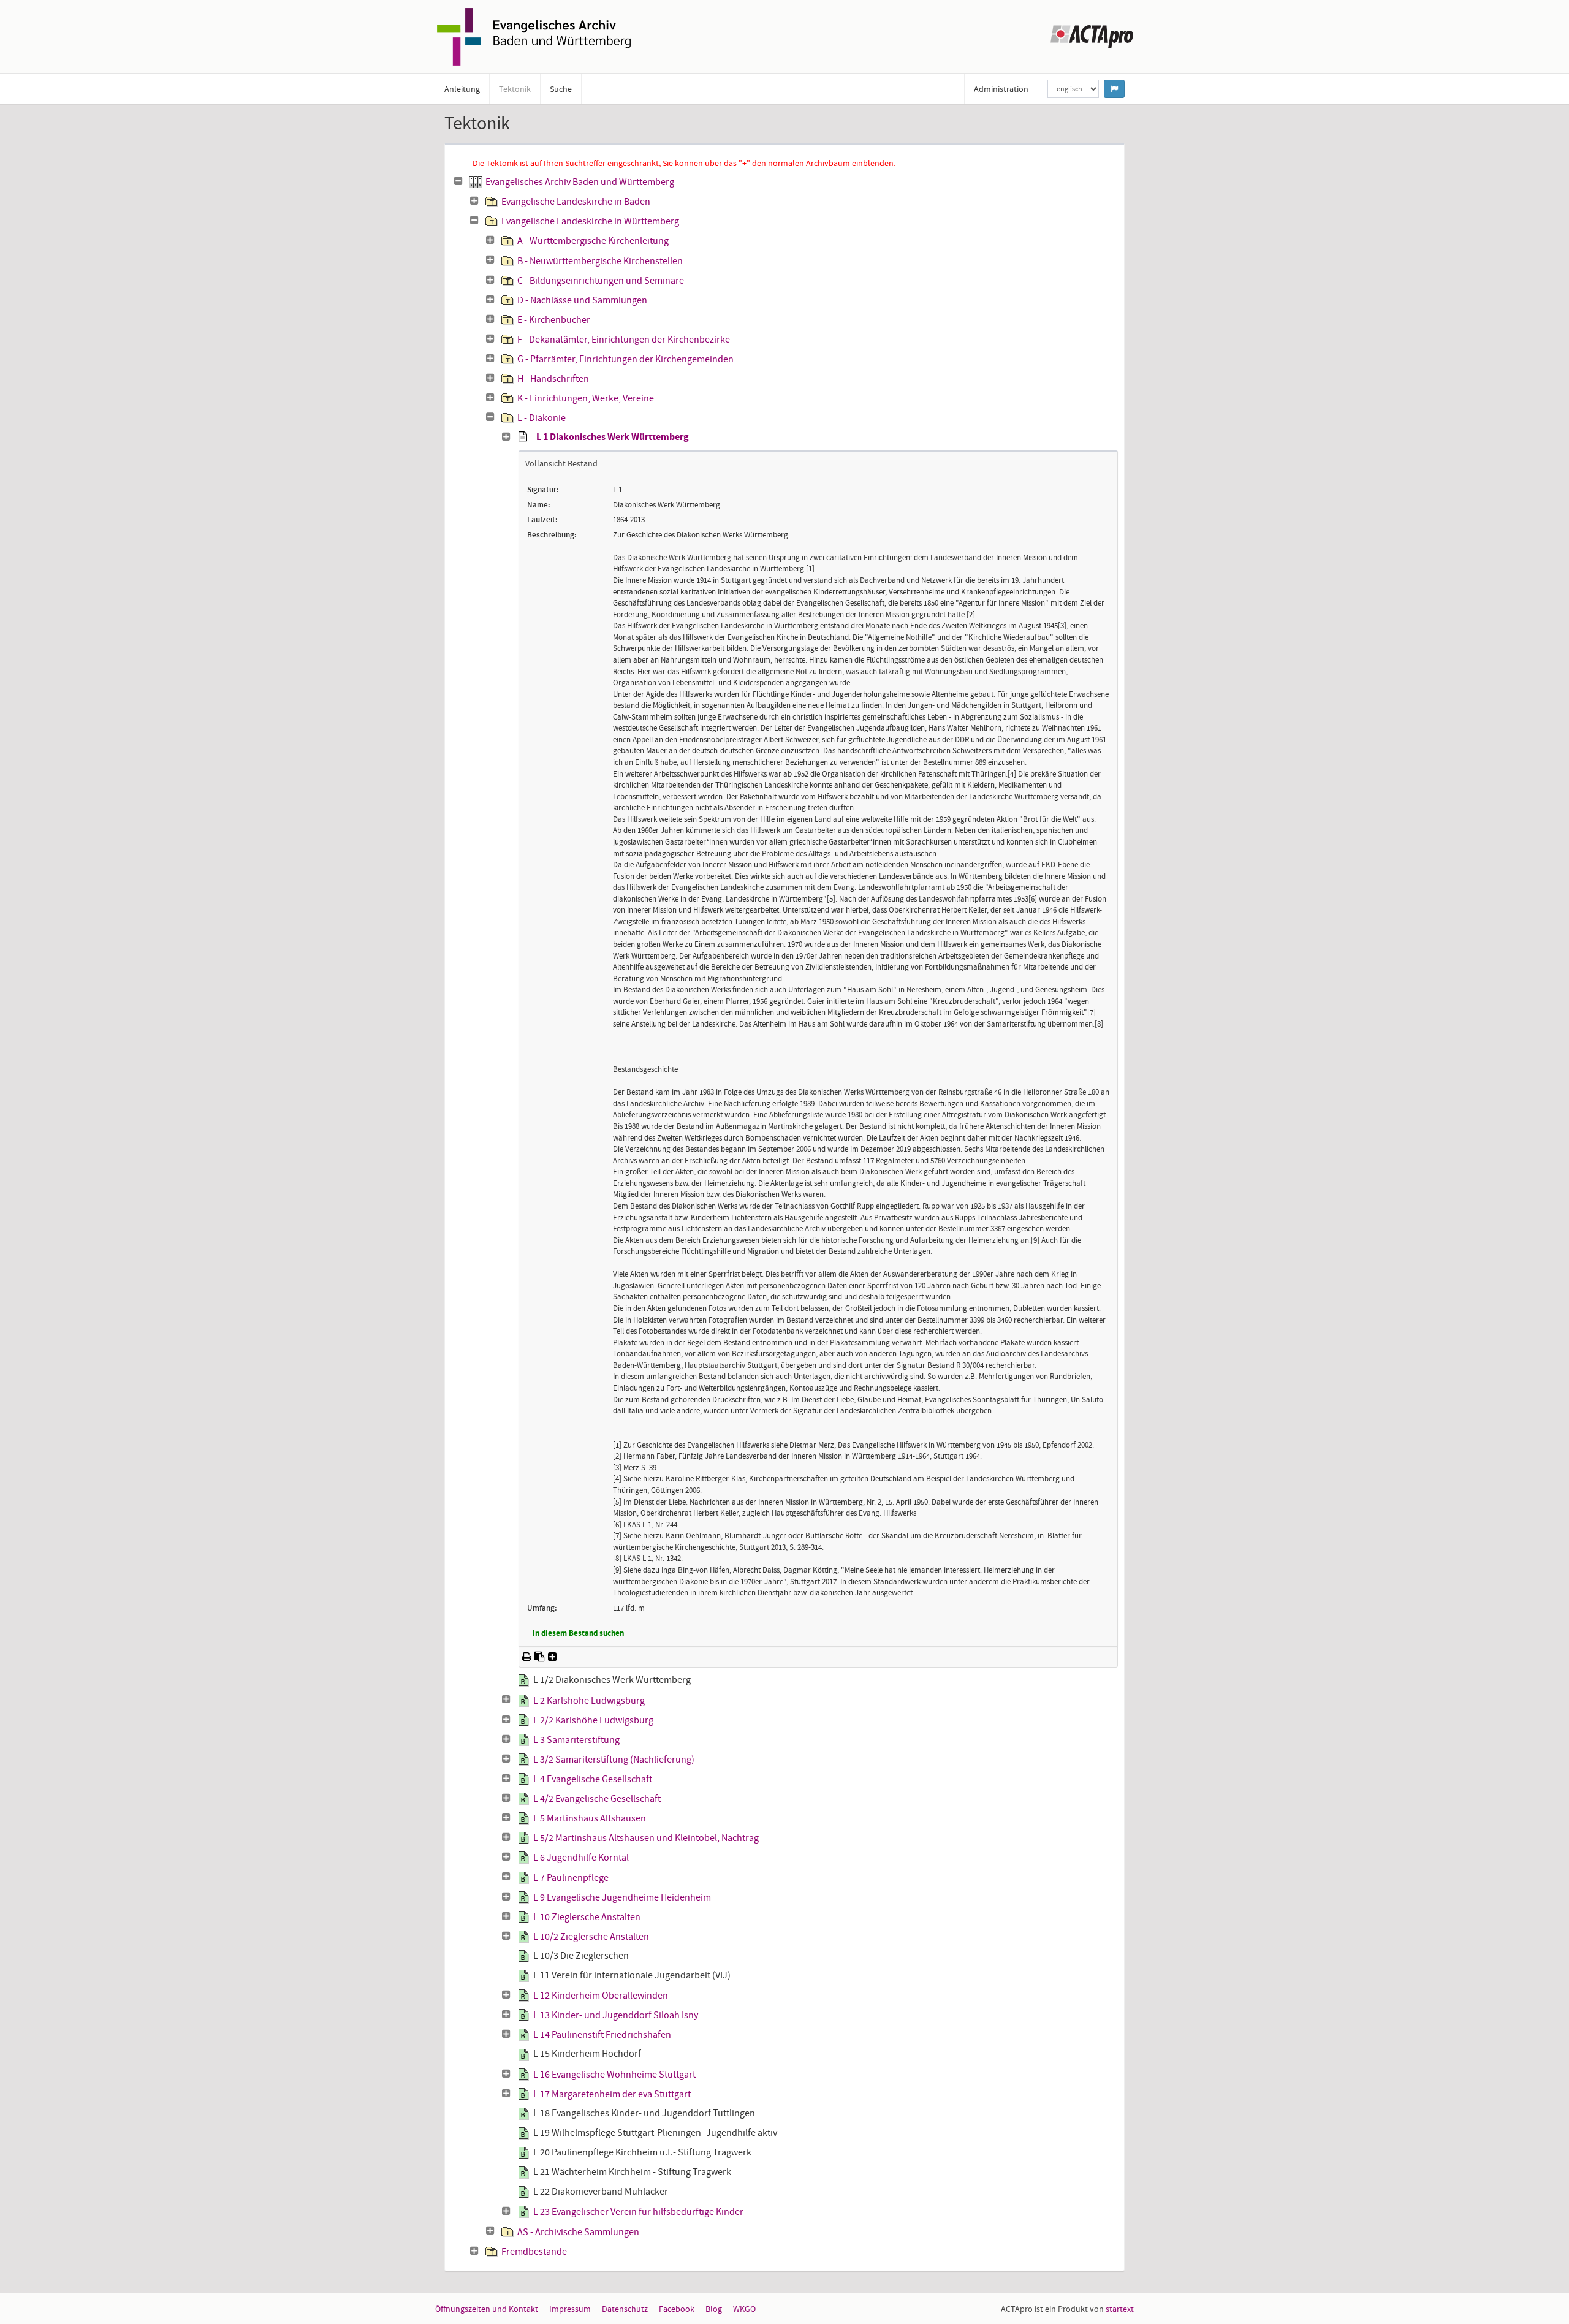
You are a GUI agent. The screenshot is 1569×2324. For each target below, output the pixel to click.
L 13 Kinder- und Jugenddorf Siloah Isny (616, 2015)
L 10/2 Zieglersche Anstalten (591, 1937)
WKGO (744, 2309)
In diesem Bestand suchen (578, 1634)
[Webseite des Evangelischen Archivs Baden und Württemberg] (534, 36)
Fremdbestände (534, 2252)
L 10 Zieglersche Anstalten (587, 1917)
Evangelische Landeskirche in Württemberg (590, 221)
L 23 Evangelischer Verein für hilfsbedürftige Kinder (638, 2212)
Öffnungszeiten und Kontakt (487, 2309)
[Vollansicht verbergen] (522, 437)
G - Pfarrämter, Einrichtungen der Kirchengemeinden (625, 359)
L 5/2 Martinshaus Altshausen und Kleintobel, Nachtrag (646, 1838)
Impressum (570, 2309)
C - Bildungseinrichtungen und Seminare (601, 281)
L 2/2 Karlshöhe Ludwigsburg (593, 1720)
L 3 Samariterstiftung (576, 1740)
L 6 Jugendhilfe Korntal (581, 1858)
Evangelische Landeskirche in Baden (576, 202)
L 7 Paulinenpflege (571, 1878)
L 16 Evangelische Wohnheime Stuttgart (614, 2075)
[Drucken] (527, 1657)
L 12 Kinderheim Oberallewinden (601, 1996)
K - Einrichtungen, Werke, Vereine (586, 398)
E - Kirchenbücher (554, 320)
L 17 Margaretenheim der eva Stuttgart (612, 2094)
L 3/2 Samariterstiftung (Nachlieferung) (614, 1760)
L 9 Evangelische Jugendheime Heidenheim (622, 1897)
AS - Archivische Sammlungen (578, 2232)
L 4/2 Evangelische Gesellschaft (597, 1799)
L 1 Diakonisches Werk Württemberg (613, 438)
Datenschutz (625, 2309)
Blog (714, 2309)
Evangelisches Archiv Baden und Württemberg (580, 182)
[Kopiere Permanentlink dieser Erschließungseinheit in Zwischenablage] (540, 1657)
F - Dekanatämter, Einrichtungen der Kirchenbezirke (624, 340)
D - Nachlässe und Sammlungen (582, 300)
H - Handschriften (553, 379)
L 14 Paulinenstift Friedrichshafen (602, 2035)
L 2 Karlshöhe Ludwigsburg (589, 1701)
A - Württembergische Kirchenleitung (593, 241)
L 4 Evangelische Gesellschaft (593, 1779)
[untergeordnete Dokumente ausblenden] (458, 181)
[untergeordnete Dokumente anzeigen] (474, 201)
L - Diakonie (541, 418)
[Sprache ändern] (1114, 89)
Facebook (677, 2309)
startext (1120, 2309)
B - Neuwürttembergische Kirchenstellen (600, 261)
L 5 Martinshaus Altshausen (590, 1818)
